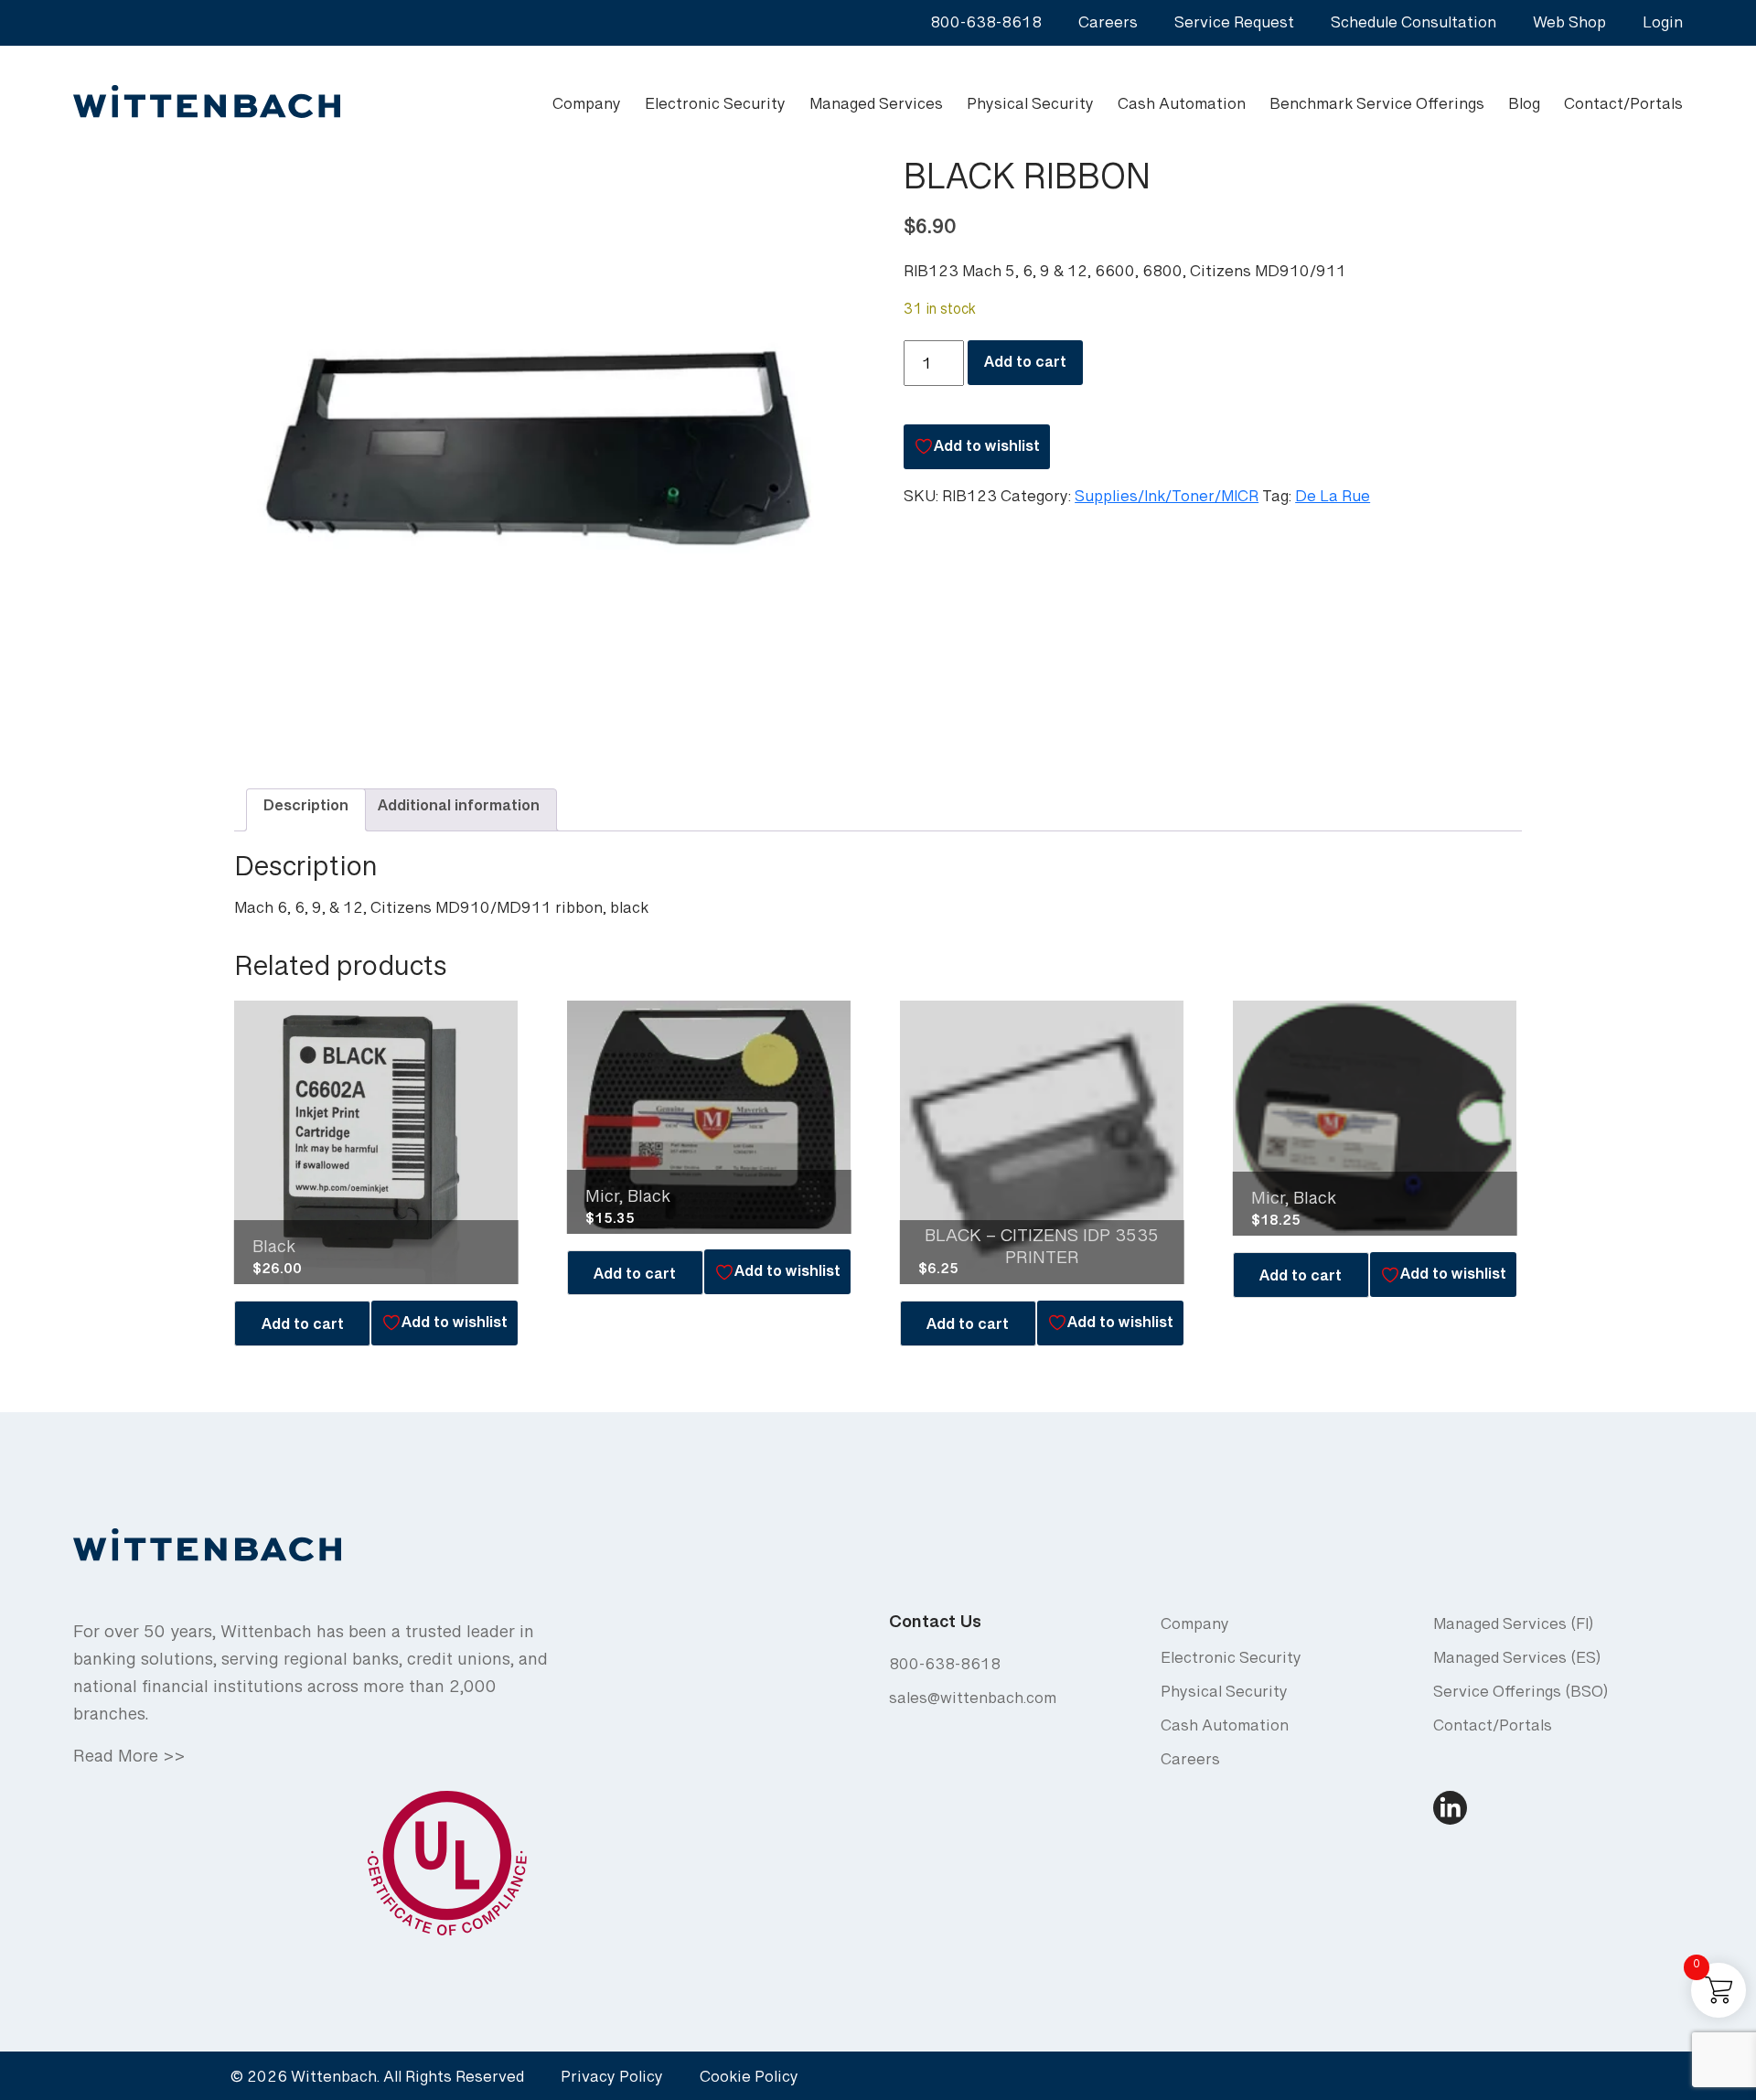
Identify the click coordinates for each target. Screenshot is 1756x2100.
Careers (1108, 27)
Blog (1524, 108)
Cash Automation (1182, 108)
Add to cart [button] (303, 1329)
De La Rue (1333, 501)
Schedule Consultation (1413, 27)
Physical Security (1030, 108)
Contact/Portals (1623, 108)
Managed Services (876, 108)
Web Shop (1569, 27)
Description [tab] (306, 810)
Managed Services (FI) (1513, 1629)
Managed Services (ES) (1517, 1662)
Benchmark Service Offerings (1377, 108)
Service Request (1234, 27)
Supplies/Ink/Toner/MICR (1167, 501)
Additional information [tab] (459, 810)
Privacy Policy (612, 2081)
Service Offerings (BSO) (1520, 1696)
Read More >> (129, 1762)
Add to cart (1025, 366)
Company (587, 108)
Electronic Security (715, 108)
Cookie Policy (749, 2081)
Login (1663, 27)
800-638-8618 (986, 27)
